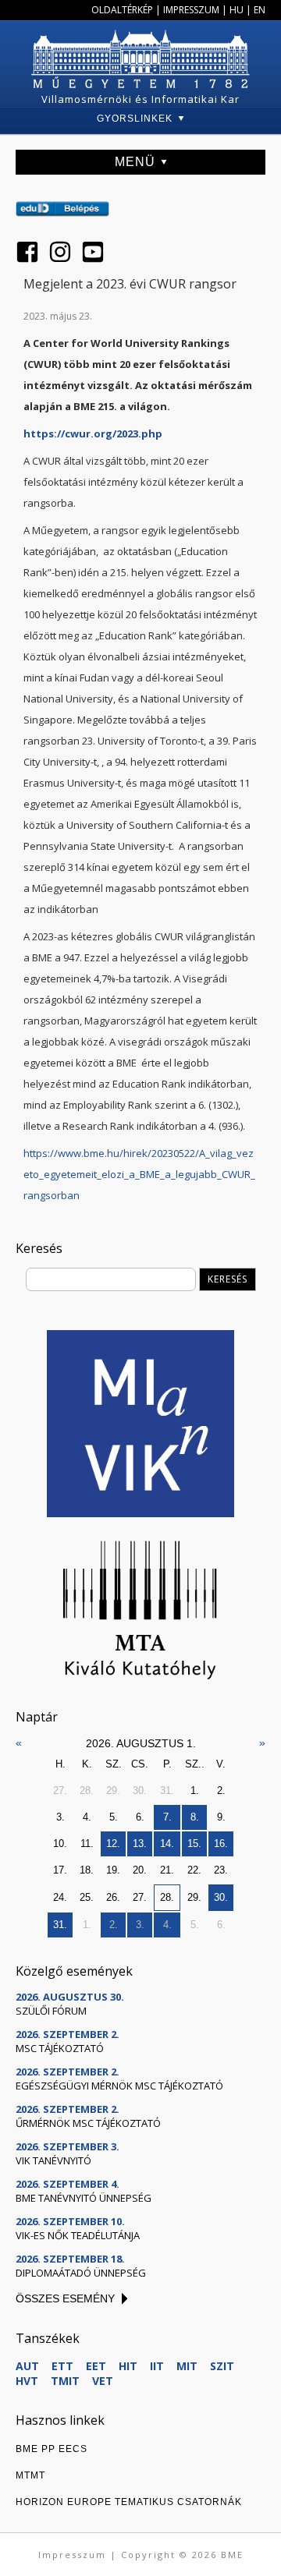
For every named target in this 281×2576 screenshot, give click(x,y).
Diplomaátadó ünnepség (81, 2273)
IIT (157, 2366)
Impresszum (191, 10)
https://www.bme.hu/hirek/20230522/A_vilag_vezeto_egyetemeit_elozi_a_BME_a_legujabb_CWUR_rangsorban (139, 1174)
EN (260, 10)
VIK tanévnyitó (53, 2160)
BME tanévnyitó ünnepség (84, 2198)
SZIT (222, 2366)
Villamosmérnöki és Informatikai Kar (140, 99)
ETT (62, 2366)
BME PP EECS (52, 2449)
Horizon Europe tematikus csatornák (129, 2502)
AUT (27, 2366)
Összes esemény (65, 2298)
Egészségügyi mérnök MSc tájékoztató (119, 2086)
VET (103, 2381)
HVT (27, 2381)
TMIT (65, 2381)
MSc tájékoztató (60, 2048)
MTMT (30, 2475)
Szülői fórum (51, 2011)
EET (96, 2366)
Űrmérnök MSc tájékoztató (88, 2123)
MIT (187, 2366)
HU (237, 10)
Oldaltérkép (122, 10)
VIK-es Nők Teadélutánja (78, 2235)
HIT (128, 2366)
